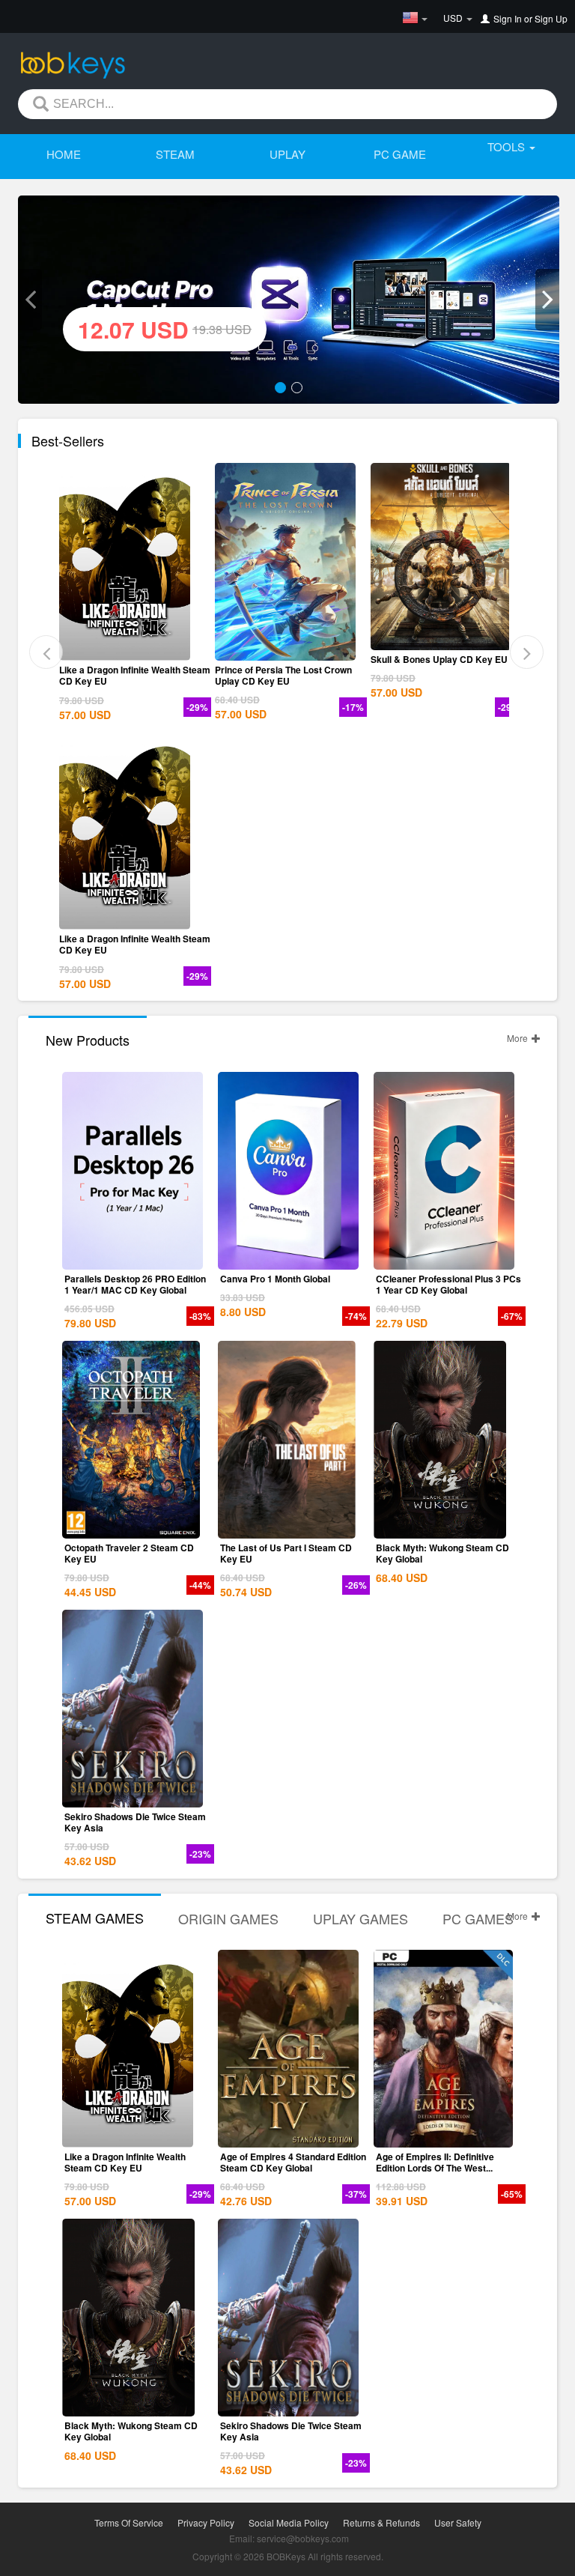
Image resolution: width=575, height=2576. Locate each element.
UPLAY (287, 154)
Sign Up (551, 18)
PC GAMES (478, 1918)
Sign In (508, 18)
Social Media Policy (289, 2522)
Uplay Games (360, 1918)
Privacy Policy (206, 2522)
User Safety (458, 2522)
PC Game (400, 154)
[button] (30, 300)
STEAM (175, 154)
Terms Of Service (129, 2522)
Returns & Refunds (381, 2522)
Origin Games (228, 1918)
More (518, 1038)
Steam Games (95, 1918)
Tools (508, 146)
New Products (88, 1040)
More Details (133, 649)
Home (64, 154)
